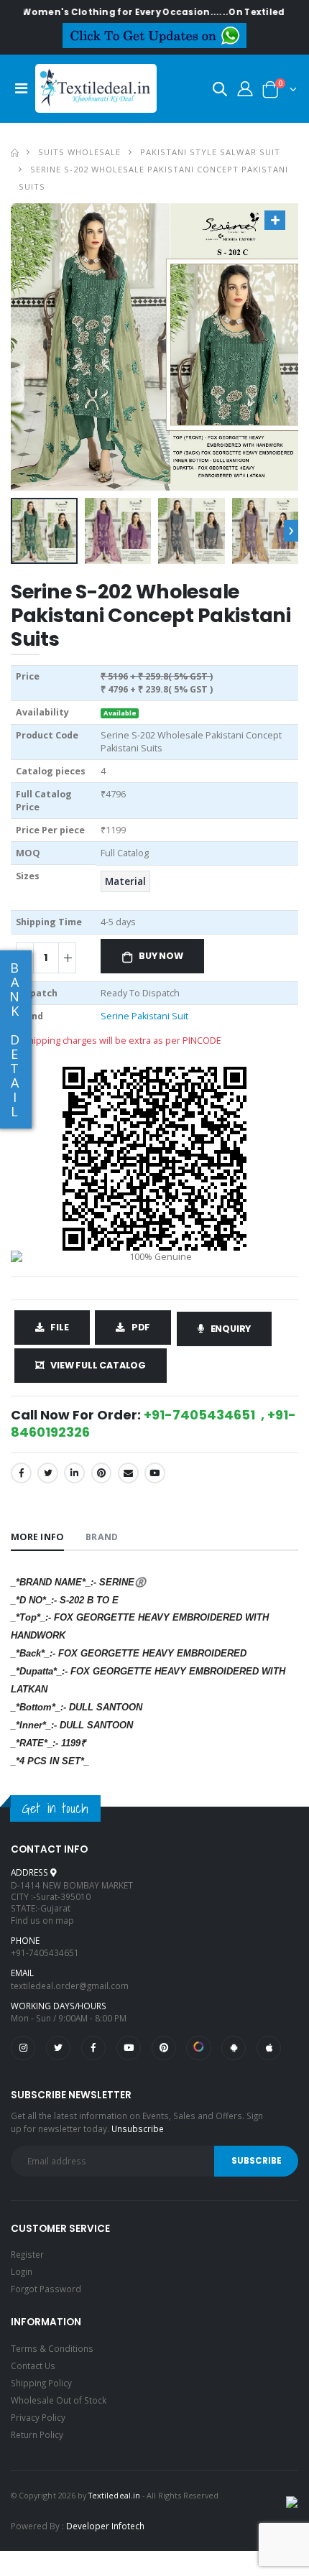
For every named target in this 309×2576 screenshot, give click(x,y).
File (59, 1327)
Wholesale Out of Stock (59, 2400)
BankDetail (14, 1039)
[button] (220, 92)
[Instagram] (23, 2048)
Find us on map (42, 1920)
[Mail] (128, 1473)
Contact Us (33, 2366)
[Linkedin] (74, 1473)
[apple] (269, 2048)
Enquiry (231, 1329)
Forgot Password (46, 2289)
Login (22, 2271)
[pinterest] (164, 2048)
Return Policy (37, 2434)
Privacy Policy (38, 2417)
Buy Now (161, 956)
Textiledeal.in (114, 2495)
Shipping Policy (41, 2383)
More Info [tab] (37, 1537)
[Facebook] (21, 1473)
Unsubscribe (138, 2128)
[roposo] (198, 2048)
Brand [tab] (101, 1537)
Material (125, 881)
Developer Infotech (105, 2526)
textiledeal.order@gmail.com (70, 1986)
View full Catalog (98, 1365)
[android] (234, 2048)
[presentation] (291, 531)
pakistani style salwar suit (210, 152)
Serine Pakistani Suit (144, 1016)
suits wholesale (79, 152)
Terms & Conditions (52, 2348)
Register (27, 2254)
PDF (141, 1327)
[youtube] (155, 1473)
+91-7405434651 (45, 1952)
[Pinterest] (102, 1473)
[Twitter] (48, 1473)
